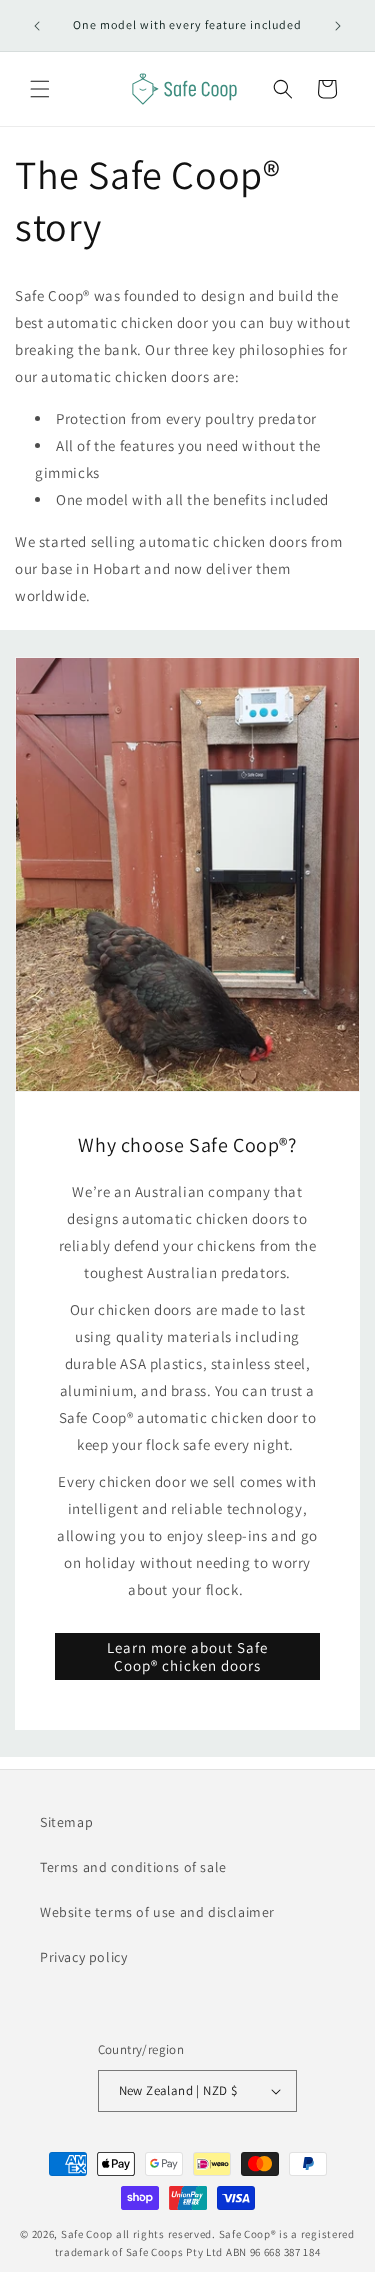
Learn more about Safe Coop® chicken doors (187, 1655)
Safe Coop (87, 2234)
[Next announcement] (338, 26)
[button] (40, 89)
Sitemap (66, 1822)
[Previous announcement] (37, 26)
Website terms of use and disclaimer (157, 1912)
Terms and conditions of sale (133, 1867)
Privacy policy (83, 1957)
